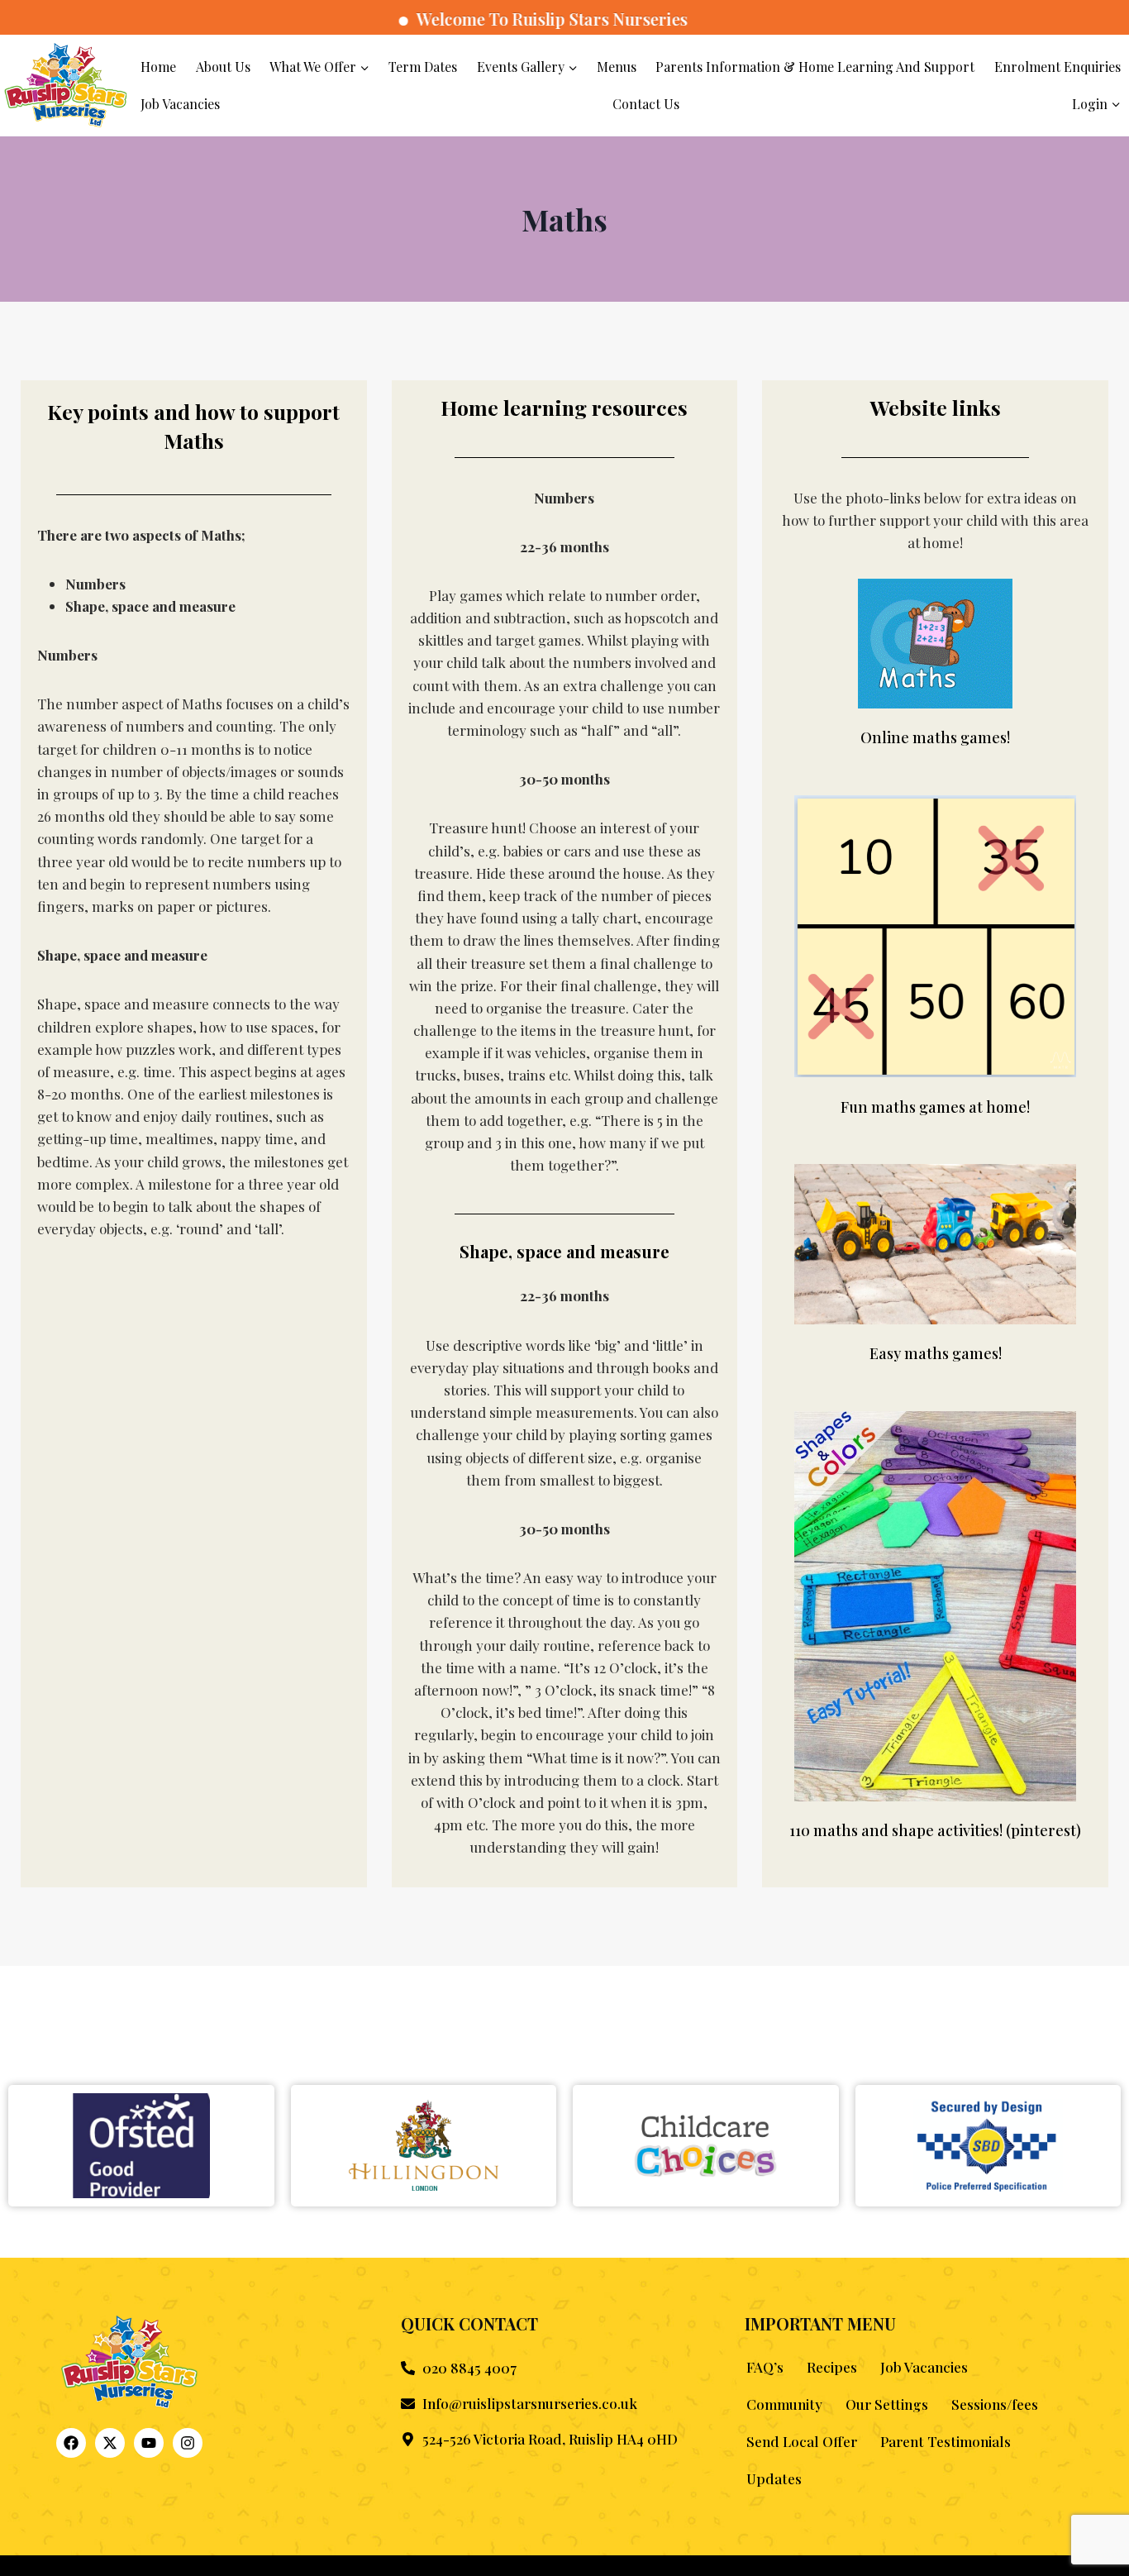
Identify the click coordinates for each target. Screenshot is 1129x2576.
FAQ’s (765, 2367)
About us (223, 67)
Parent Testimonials (946, 2441)
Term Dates (423, 67)
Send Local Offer (802, 2441)
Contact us (646, 104)
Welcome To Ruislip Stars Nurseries (501, 19)
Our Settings (887, 2404)
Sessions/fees (995, 2404)
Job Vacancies (180, 104)
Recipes (832, 2367)
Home (158, 67)
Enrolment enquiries (1058, 67)
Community (784, 2404)
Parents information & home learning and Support (815, 67)
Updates (774, 2478)
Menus (617, 67)
